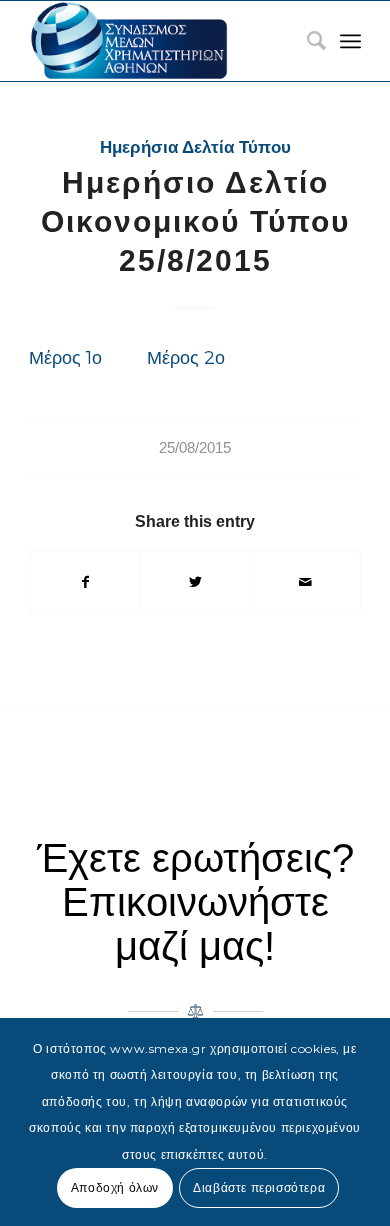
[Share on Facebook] (85, 582)
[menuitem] (306, 41)
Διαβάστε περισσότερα (259, 1187)
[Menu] (350, 41)
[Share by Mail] (305, 582)
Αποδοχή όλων (115, 1187)
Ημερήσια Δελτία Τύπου (195, 147)
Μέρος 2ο (186, 357)
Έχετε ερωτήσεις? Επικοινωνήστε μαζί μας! (195, 902)
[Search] (306, 41)
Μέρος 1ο (65, 357)
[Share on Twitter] (195, 582)
